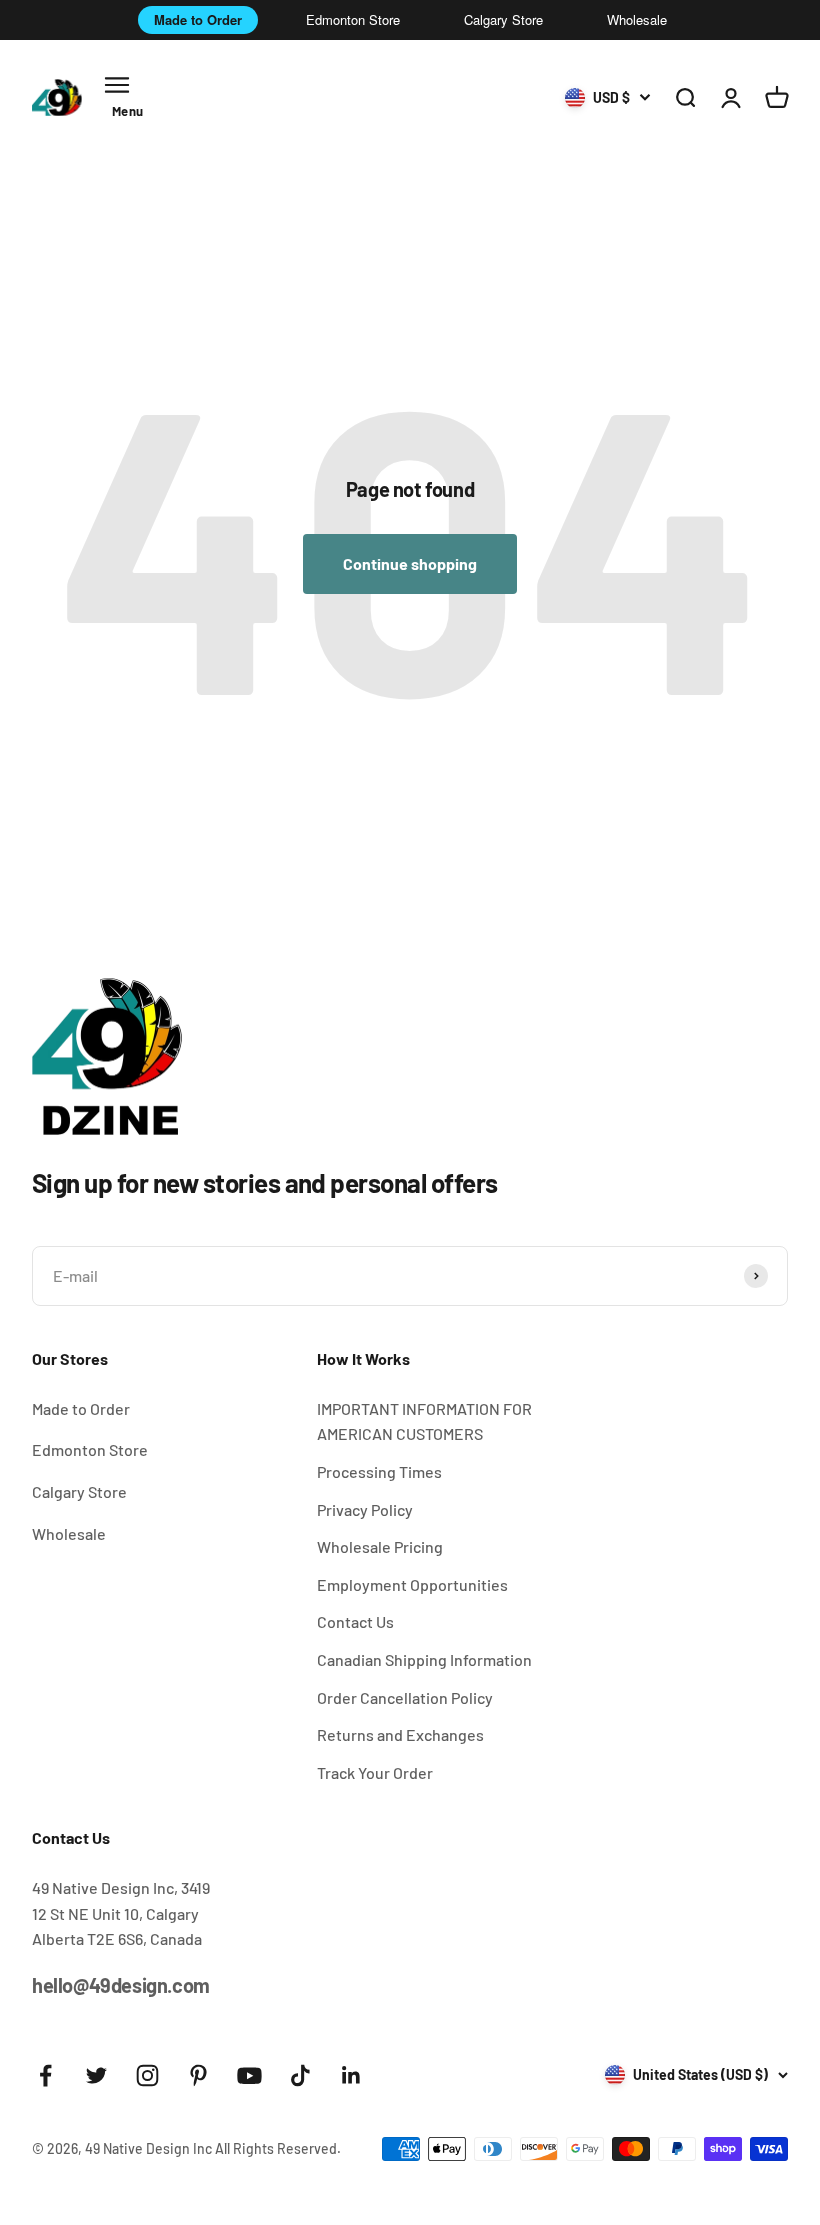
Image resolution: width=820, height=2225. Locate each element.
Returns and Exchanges (400, 1734)
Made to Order (198, 19)
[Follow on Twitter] (96, 2075)
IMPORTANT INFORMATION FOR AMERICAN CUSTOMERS (424, 1421)
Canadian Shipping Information (424, 1659)
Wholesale (637, 19)
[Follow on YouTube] (249, 2075)
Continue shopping (410, 563)
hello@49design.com (121, 1985)
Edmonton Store (353, 19)
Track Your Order (375, 1772)
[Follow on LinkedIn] (351, 2075)
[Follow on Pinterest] (198, 2075)
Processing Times (379, 1471)
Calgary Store (503, 19)
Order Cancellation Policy (405, 1697)
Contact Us (355, 1621)
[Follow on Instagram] (147, 2075)
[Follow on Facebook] (45, 2075)
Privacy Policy (365, 1509)
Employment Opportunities (412, 1584)
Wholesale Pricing (380, 1546)
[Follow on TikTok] (300, 2075)
